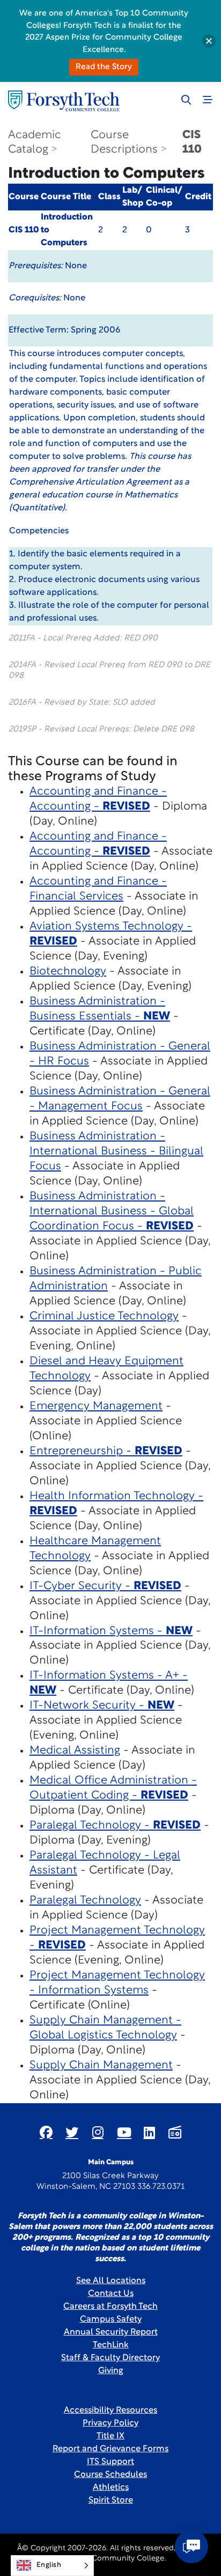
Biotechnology (68, 972)
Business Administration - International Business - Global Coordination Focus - (112, 1211)
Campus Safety (111, 2320)
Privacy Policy (110, 2423)
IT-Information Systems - (111, 1631)
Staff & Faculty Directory (110, 2358)
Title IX (110, 2436)
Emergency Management (96, 1406)
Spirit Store (111, 2501)
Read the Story (104, 67)
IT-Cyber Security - (105, 1586)
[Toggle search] (186, 100)
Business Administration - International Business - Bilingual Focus (116, 1151)
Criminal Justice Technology (104, 1316)
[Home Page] (64, 101)
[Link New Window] (46, 2132)
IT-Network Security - (102, 1706)
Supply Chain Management (101, 2065)
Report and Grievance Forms (110, 2449)
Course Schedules (110, 2475)
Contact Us (111, 2294)
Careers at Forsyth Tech (110, 2307)
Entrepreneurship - (106, 1451)
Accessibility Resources (110, 2411)
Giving (111, 2371)
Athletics (111, 2488)
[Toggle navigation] (208, 100)
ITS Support (110, 2462)
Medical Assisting (75, 1751)
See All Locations (111, 2281)
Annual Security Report (111, 2332)
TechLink (111, 2345)
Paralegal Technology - (115, 1826)
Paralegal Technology (85, 1901)
